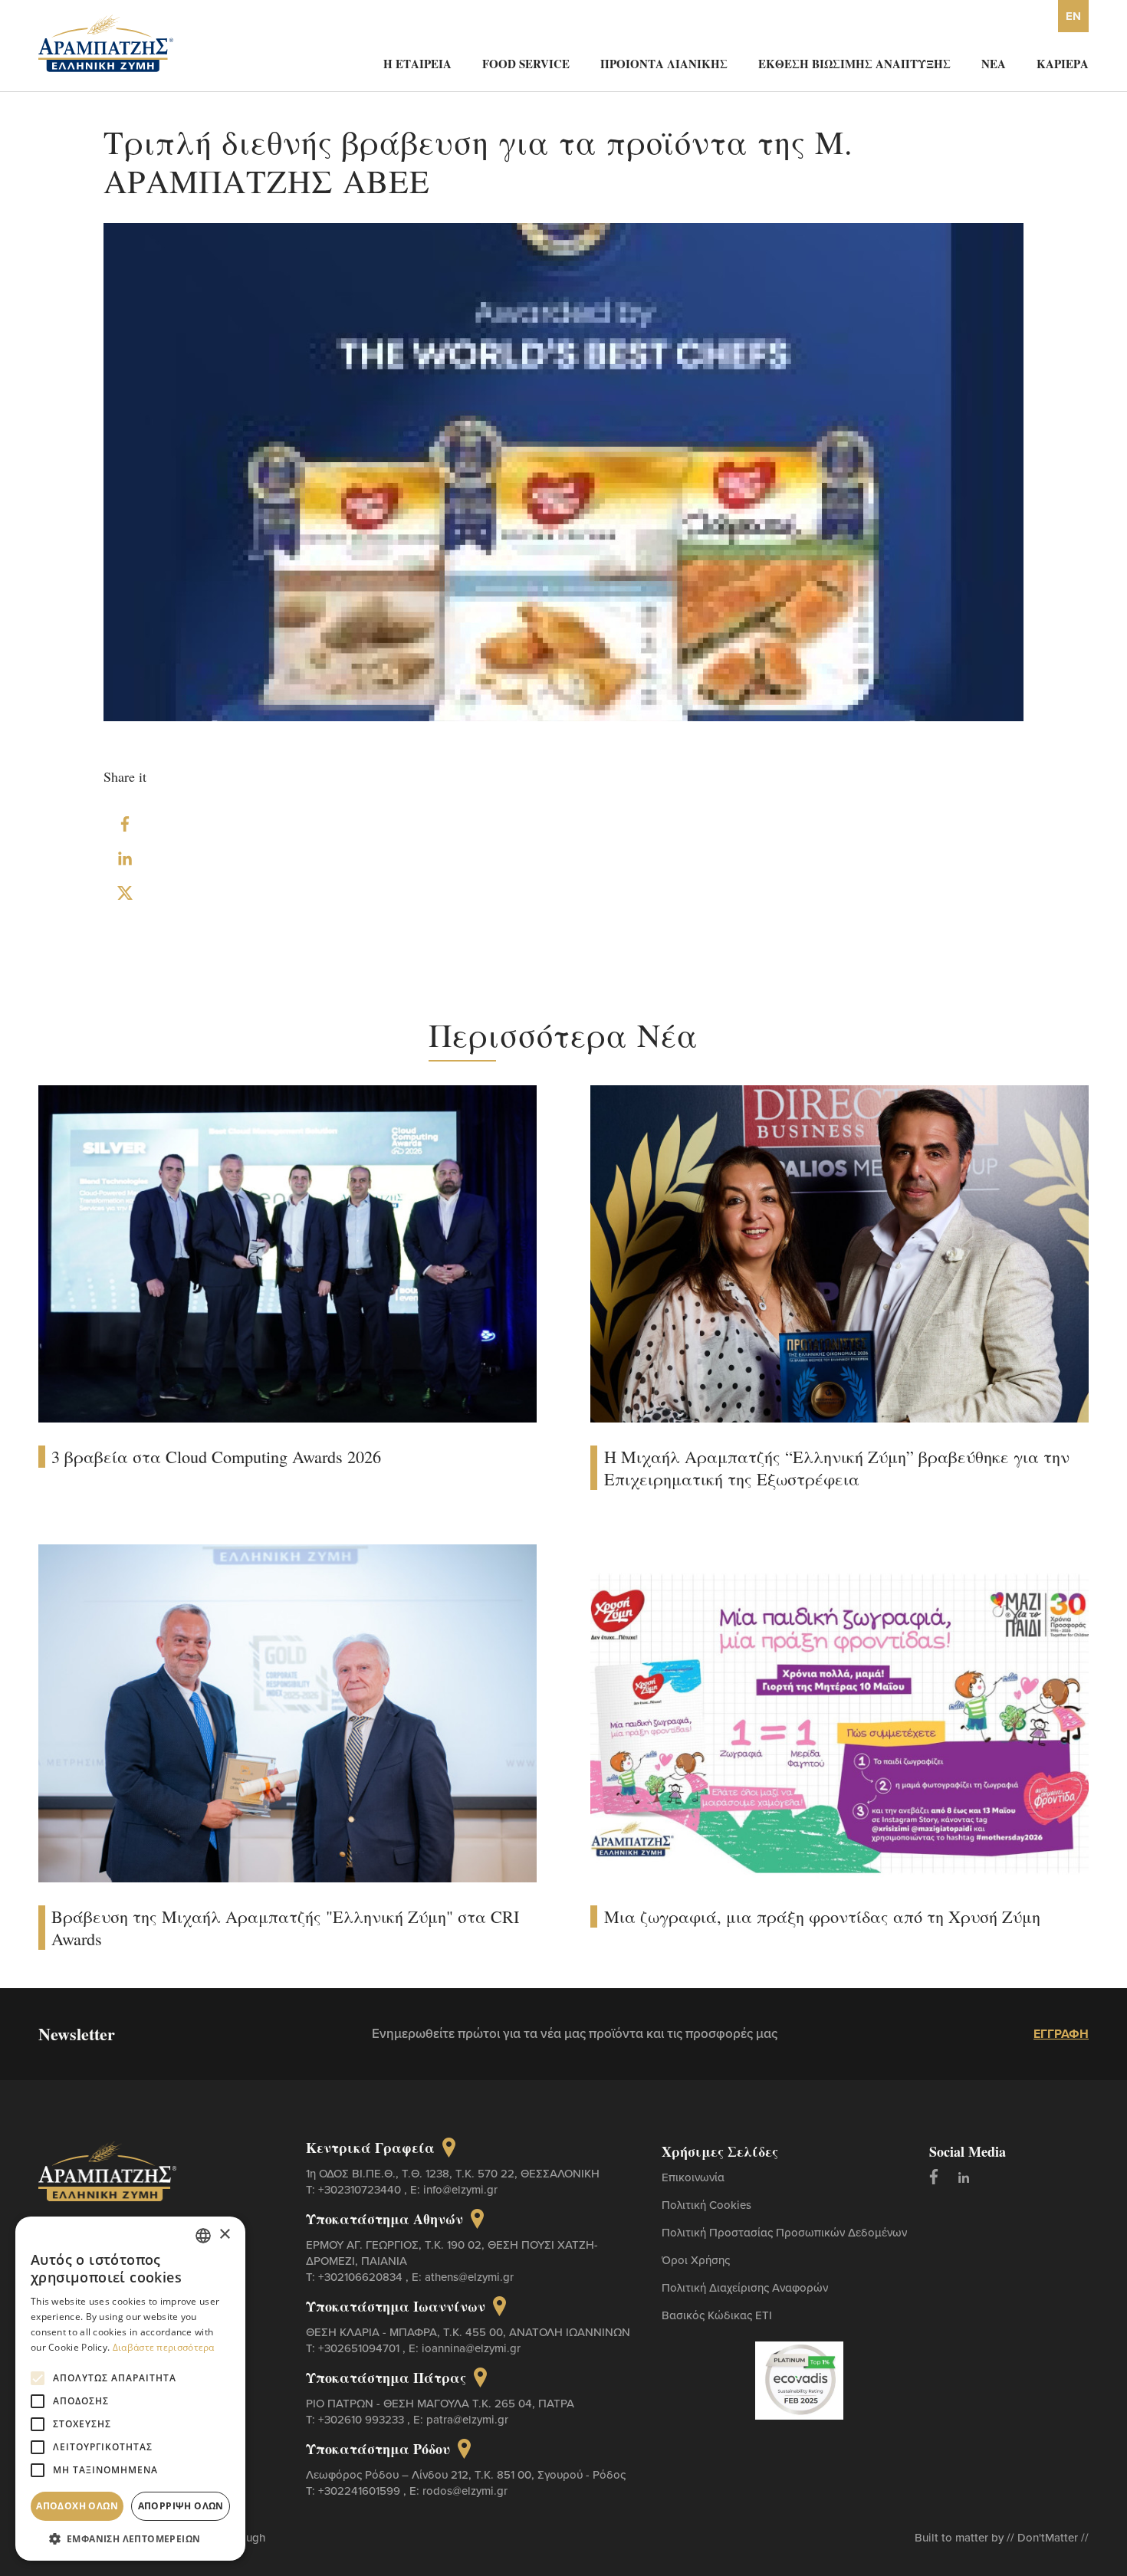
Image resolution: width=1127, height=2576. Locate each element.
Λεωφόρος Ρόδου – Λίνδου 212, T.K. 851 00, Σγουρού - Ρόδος (466, 2474)
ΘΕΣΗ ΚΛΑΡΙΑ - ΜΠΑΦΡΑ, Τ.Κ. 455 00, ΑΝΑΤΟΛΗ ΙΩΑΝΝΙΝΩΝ (468, 2332)
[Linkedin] (964, 2177)
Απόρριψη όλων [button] (181, 2506)
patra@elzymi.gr (467, 2419)
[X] (125, 893)
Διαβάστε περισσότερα (164, 2347)
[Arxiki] (106, 42)
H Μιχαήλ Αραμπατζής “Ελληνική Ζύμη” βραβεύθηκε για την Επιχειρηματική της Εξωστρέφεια (837, 1468)
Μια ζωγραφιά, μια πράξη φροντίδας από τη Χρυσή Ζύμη (822, 1916)
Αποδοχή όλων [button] (77, 2506)
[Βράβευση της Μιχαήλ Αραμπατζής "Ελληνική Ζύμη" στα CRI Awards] (287, 1711)
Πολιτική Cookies (706, 2205)
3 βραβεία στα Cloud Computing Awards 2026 (216, 1457)
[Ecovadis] (799, 2379)
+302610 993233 (363, 2419)
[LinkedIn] (125, 858)
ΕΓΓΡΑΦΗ (1061, 2034)
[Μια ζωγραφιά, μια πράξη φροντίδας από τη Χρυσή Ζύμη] (839, 1712)
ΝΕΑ (994, 64)
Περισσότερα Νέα (563, 1035)
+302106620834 (362, 2277)
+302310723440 (361, 2189)
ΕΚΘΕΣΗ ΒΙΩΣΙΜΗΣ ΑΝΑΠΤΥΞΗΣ (854, 64)
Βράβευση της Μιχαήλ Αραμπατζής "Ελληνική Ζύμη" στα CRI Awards (285, 1928)
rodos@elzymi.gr (465, 2491)
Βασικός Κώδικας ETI (717, 2315)
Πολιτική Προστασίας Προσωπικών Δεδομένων (784, 2232)
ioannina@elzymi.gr (471, 2348)
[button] (130, 2538)
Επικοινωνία (693, 2177)
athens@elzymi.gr (469, 2277)
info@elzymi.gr (460, 2189)
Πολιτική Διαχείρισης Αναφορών (745, 2287)
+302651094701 (360, 2348)
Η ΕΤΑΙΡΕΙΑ (417, 64)
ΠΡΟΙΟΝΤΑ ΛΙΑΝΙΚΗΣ (664, 64)
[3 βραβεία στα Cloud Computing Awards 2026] (287, 1252)
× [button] (224, 2235)
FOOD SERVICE (526, 64)
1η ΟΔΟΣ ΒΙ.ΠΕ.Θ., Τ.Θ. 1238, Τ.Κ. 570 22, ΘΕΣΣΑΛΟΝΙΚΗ (453, 2173)
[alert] (130, 2389)
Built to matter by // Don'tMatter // (1002, 2537)
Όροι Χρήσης (696, 2260)
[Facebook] (125, 824)
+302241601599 (361, 2491)
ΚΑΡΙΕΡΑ (1063, 64)
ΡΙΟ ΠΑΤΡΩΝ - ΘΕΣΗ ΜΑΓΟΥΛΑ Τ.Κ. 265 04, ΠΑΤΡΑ (440, 2403)
